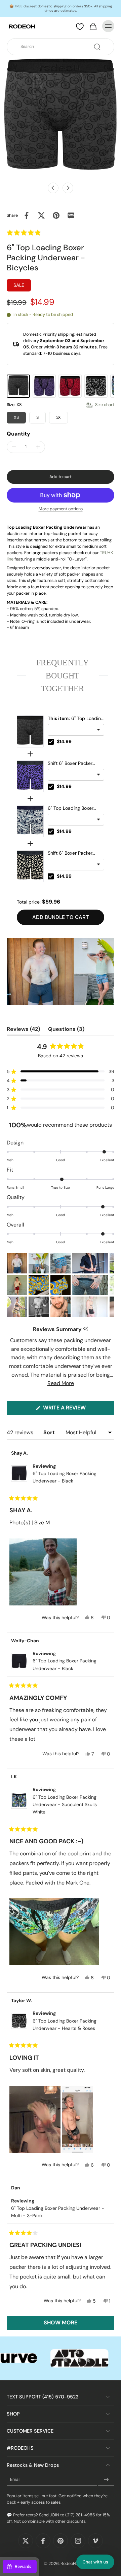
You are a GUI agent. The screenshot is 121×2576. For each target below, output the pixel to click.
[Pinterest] (61, 2541)
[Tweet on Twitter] (41, 215)
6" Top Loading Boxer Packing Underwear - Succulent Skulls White (65, 1805)
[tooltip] (86, 1329)
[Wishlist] (80, 26)
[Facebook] (43, 2541)
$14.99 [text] (64, 741)
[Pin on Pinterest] (56, 215)
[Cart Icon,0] (93, 26)
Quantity (18, 434)
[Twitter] (26, 2541)
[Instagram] (78, 2541)
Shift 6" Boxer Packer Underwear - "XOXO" (70, 853)
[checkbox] (51, 742)
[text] (61, 676)
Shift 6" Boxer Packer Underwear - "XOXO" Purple (70, 764)
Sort (50, 1432)
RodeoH (68, 2564)
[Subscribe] (106, 2480)
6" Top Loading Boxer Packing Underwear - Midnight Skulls (71, 808)
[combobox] (63, 47)
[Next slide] (68, 188)
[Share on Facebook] (27, 215)
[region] (61, 971)
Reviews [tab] (23, 1031)
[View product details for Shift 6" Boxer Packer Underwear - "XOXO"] (30, 866)
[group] (18, 386)
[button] (39, 233)
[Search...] (97, 47)
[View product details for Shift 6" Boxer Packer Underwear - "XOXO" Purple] (30, 776)
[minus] (14, 447)
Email (15, 2480)
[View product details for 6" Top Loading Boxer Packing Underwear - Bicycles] (30, 731)
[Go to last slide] (53, 188)
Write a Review (77, 1409)
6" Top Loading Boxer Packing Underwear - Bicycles (76, 719)
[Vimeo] (95, 2541)
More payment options (61, 509)
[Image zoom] (61, 118)
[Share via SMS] (71, 215)
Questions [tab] (66, 1031)
